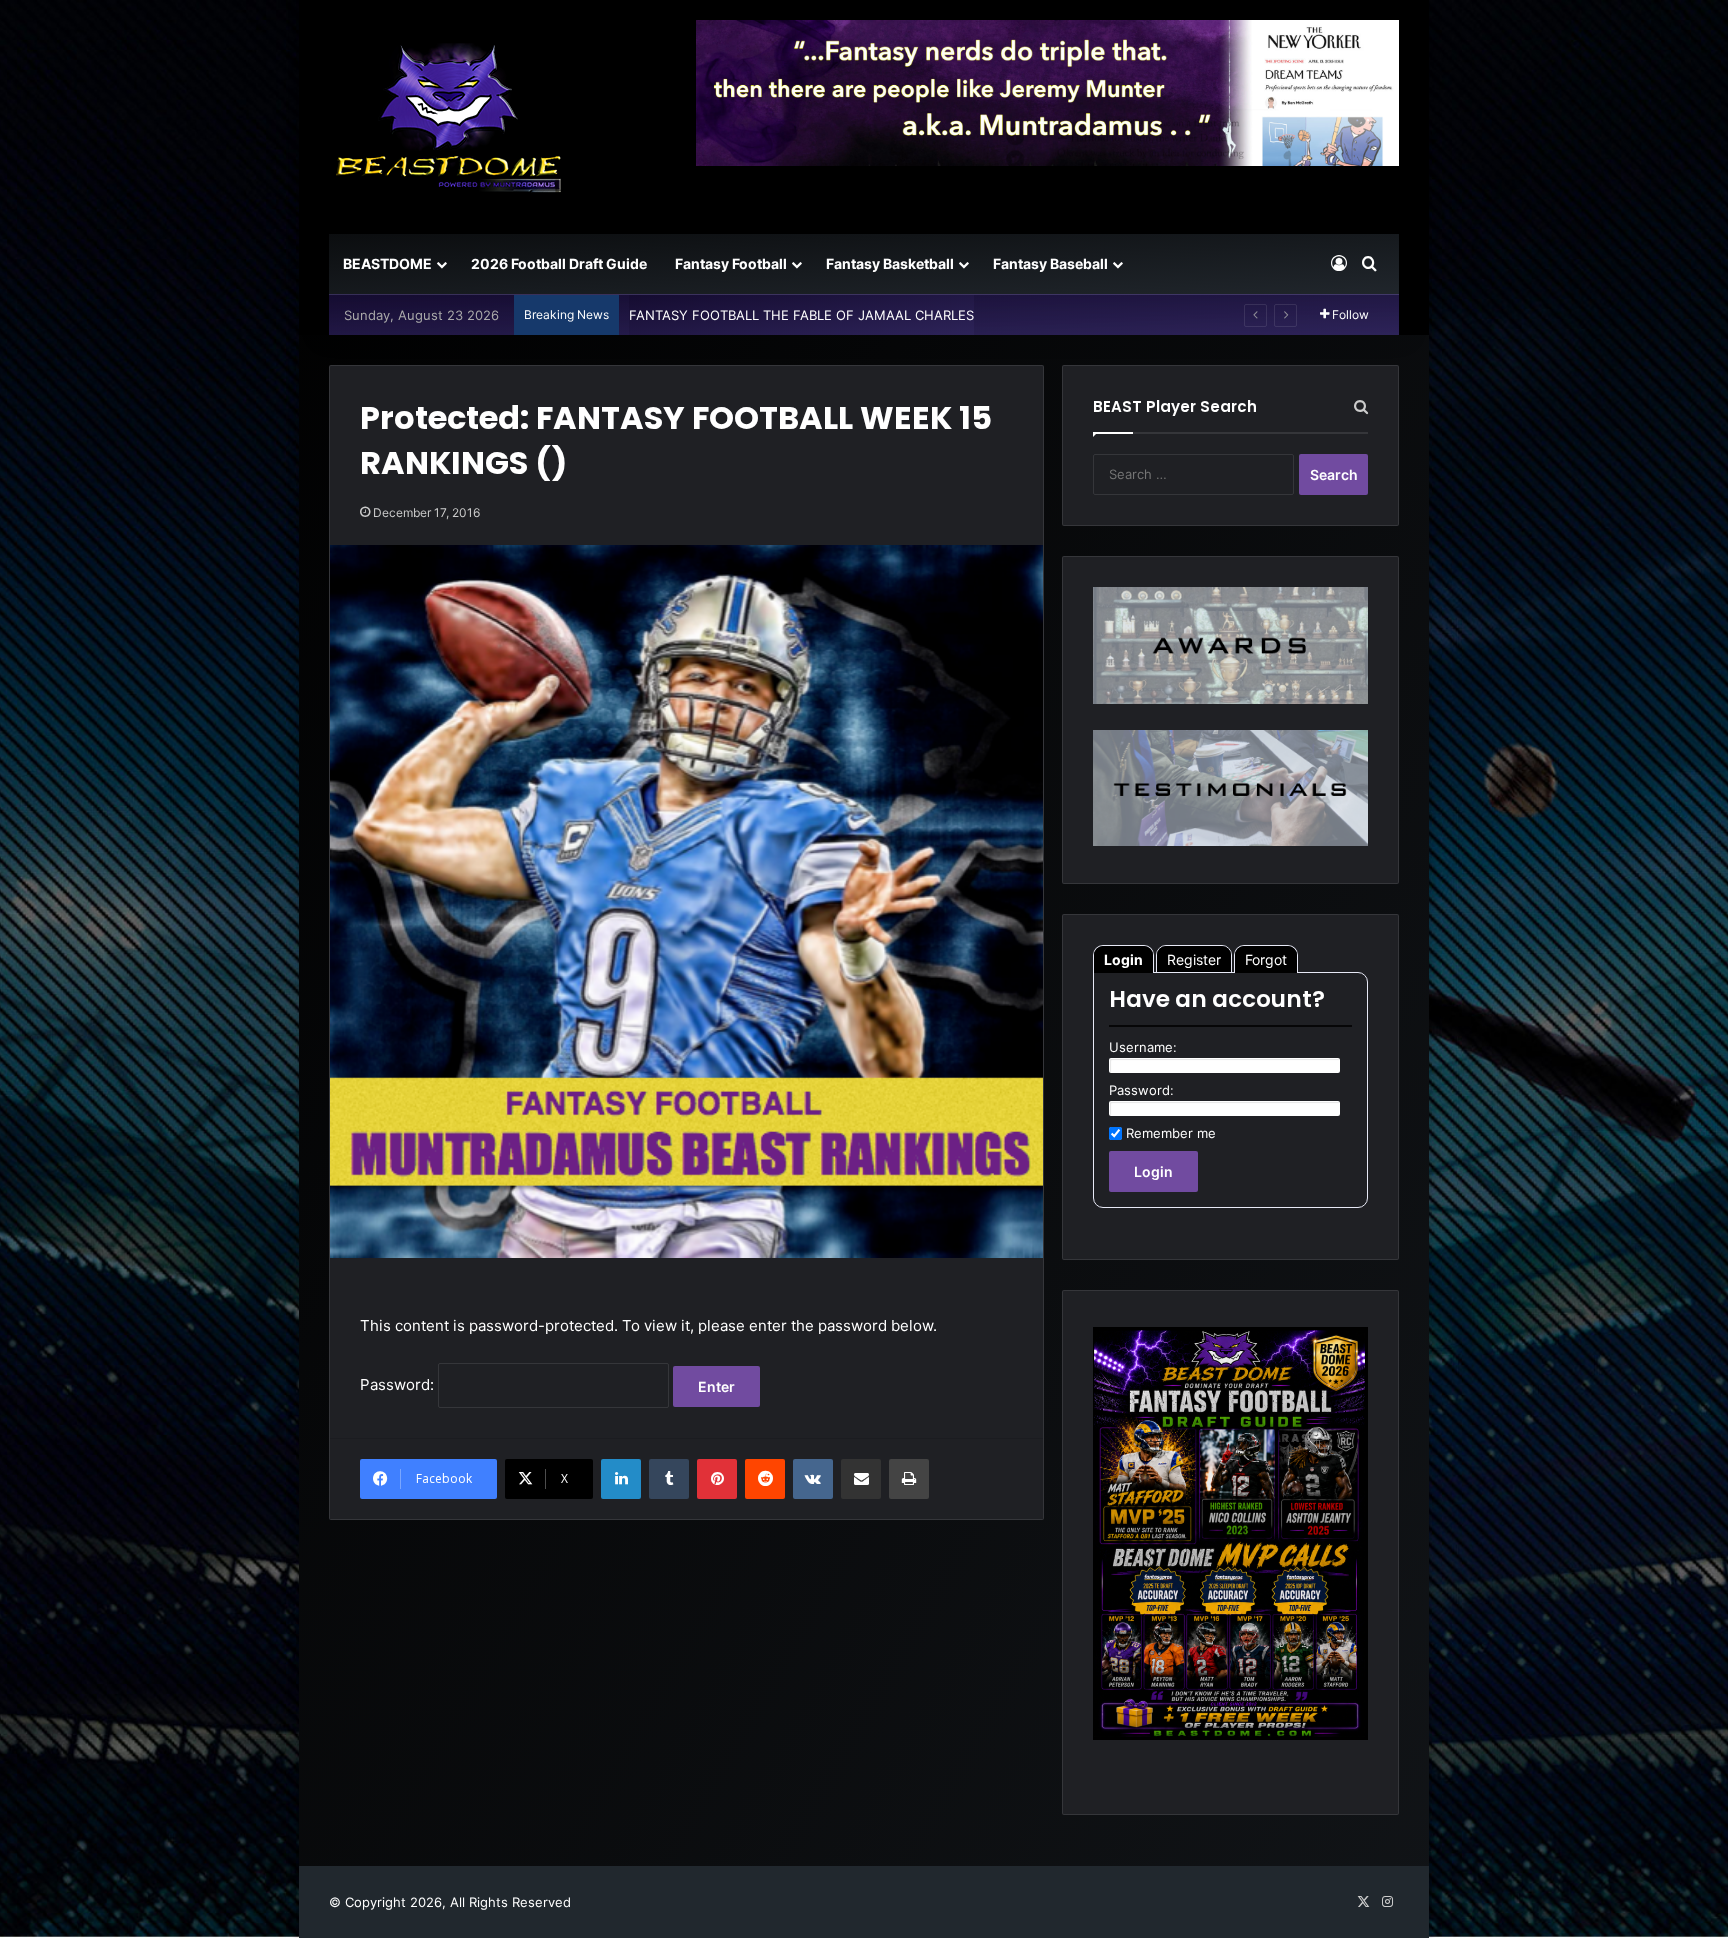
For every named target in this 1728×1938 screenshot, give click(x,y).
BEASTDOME (387, 263)
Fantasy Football (731, 263)
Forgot (1266, 959)
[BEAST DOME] (449, 117)
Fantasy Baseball (1050, 263)
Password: (399, 1384)
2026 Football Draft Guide (559, 263)
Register (1194, 959)
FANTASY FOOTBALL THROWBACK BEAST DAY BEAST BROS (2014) (838, 315)
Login (1123, 959)
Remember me (1171, 1133)
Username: (1143, 1047)
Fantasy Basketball (890, 263)
